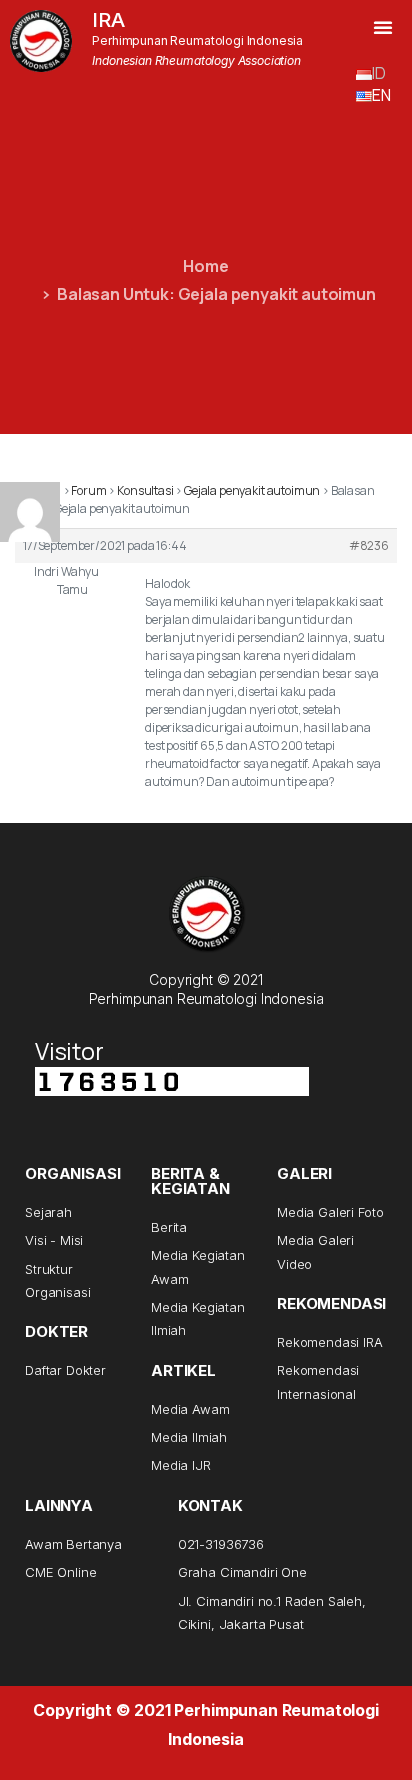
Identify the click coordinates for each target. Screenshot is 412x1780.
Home (205, 266)
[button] (383, 27)
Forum (88, 490)
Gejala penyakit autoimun (252, 490)
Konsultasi (145, 490)
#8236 (369, 545)
